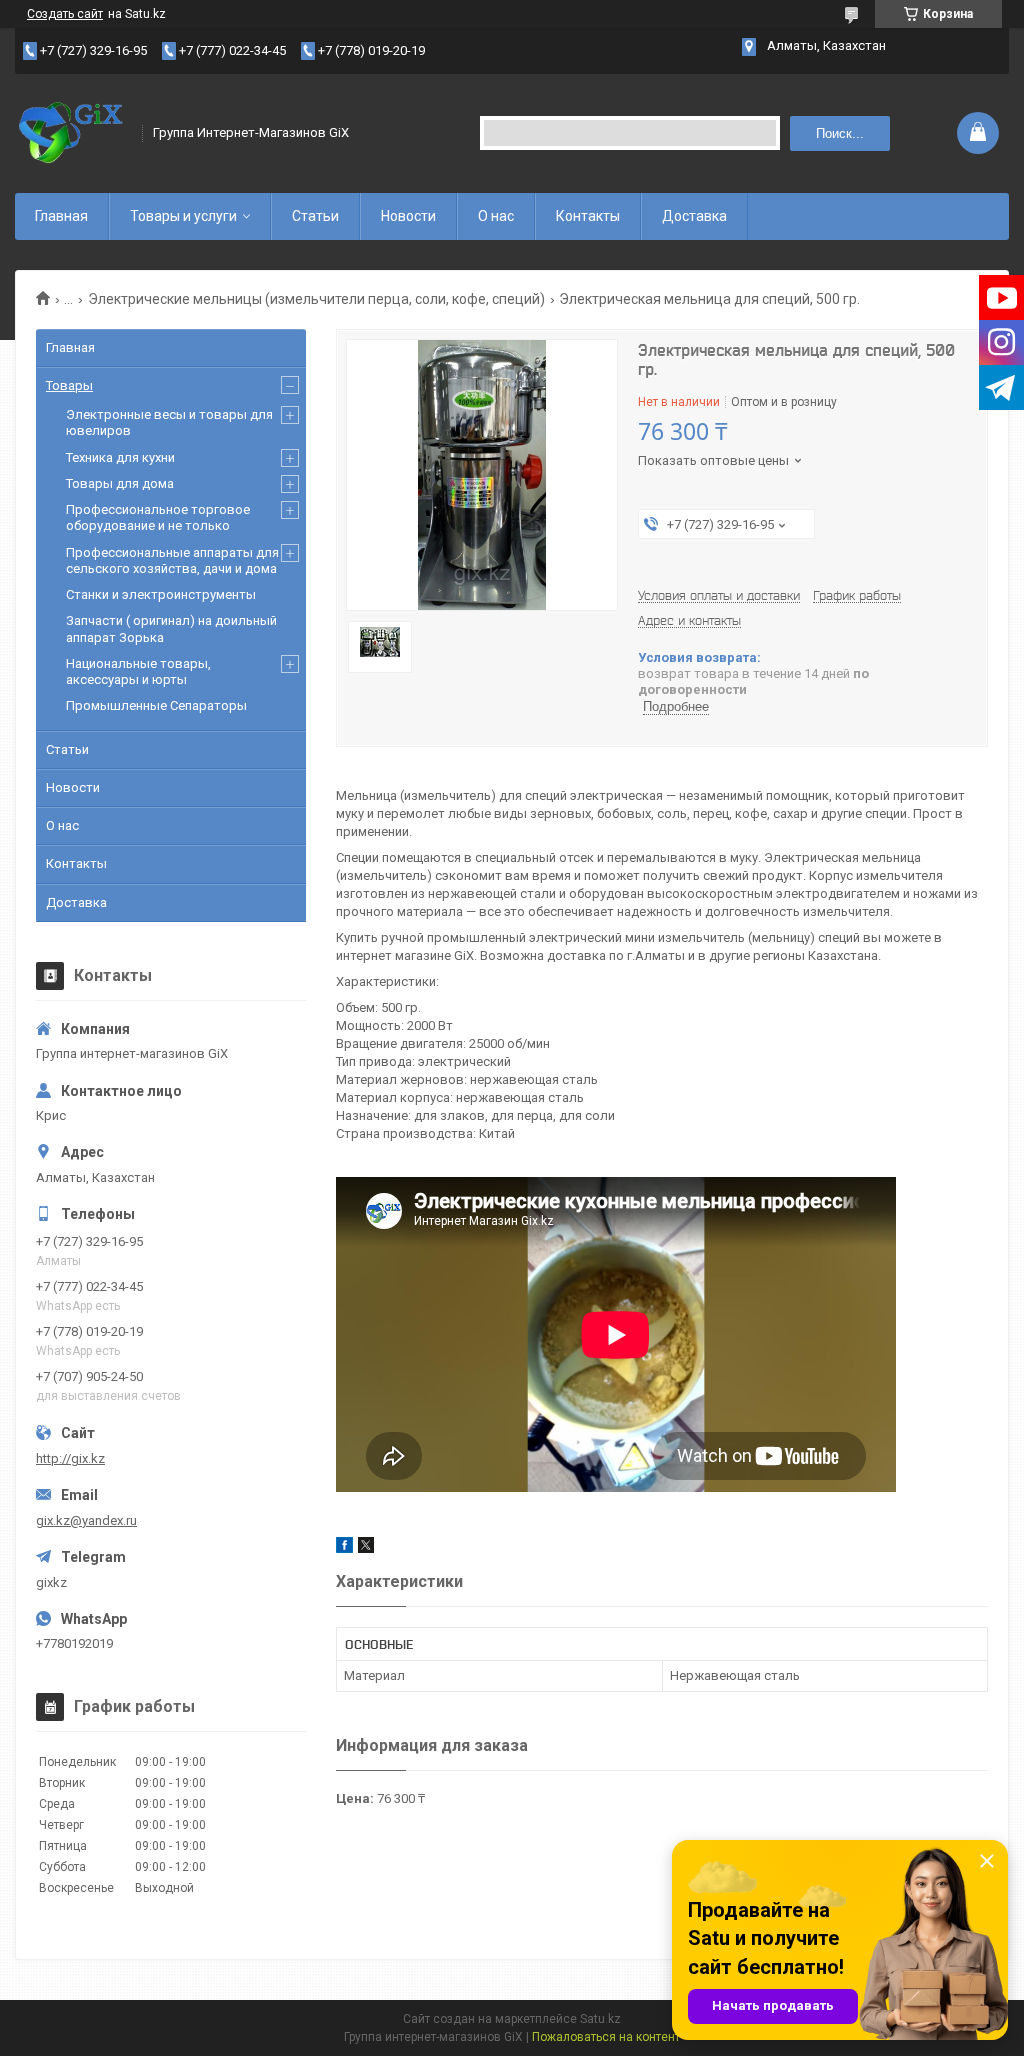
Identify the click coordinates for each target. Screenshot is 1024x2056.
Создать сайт (65, 14)
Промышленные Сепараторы (156, 705)
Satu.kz (600, 2019)
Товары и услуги (183, 216)
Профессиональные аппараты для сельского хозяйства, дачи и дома (172, 560)
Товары (69, 385)
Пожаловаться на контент (606, 2037)
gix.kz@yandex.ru (86, 1520)
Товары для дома (120, 483)
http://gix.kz (70, 1458)
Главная (61, 216)
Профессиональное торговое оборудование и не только (158, 517)
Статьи (315, 216)
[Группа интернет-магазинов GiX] (72, 133)
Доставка (694, 216)
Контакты (588, 216)
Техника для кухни (120, 457)
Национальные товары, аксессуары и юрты (138, 671)
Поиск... (840, 133)
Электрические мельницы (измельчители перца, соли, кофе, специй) (316, 299)
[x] (366, 1548)
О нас (496, 216)
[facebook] (344, 1548)
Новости (408, 216)
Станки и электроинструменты (161, 594)
